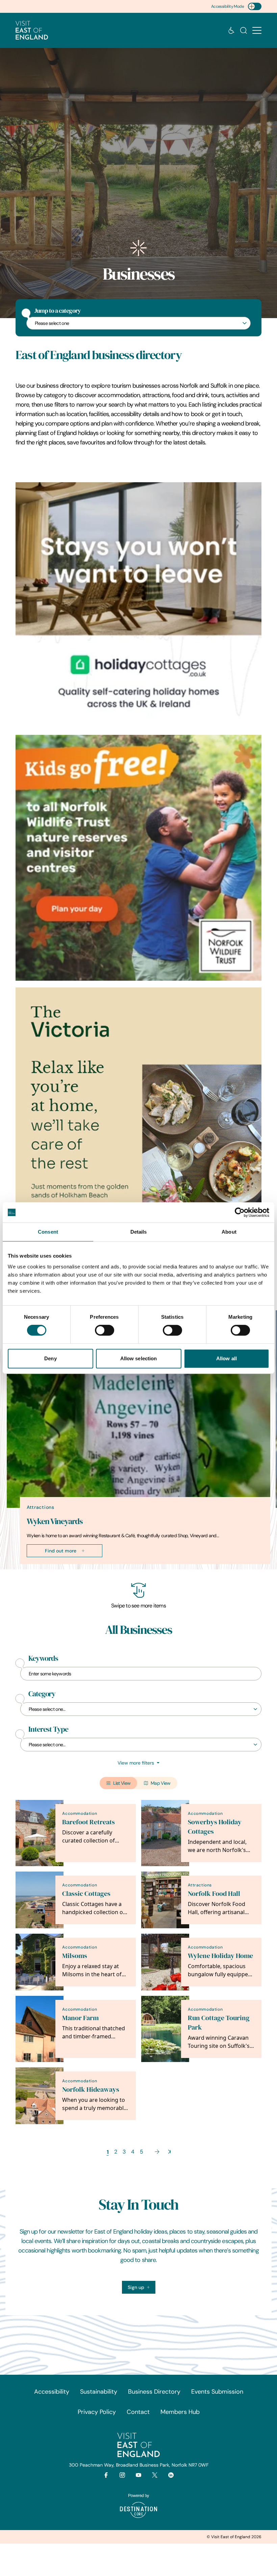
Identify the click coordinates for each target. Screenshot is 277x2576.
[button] (257, 31)
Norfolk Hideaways (91, 2090)
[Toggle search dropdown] (244, 30)
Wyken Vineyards (55, 1521)
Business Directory (154, 2392)
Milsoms (75, 1956)
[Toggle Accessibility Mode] (255, 6)
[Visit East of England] (32, 30)
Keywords (43, 1658)
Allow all (226, 1358)
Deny (50, 1358)
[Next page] (157, 2152)
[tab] (135, 1568)
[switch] (105, 1330)
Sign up (136, 2287)
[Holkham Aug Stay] (138, 1110)
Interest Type (48, 1729)
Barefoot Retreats (89, 1822)
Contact (138, 2412)
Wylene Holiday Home (220, 1956)
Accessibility (52, 2392)
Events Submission (217, 2392)
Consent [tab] (48, 1232)
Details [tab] (139, 1232)
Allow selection (139, 1358)
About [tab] (229, 1232)
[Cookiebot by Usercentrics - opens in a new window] (240, 1212)
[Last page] (169, 2152)
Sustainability (99, 2392)
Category (42, 1694)
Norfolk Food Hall (214, 1894)
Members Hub (180, 2412)
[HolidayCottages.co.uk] (138, 605)
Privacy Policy (97, 2412)
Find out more (61, 1551)
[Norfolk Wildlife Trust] (138, 858)
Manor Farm (80, 2018)
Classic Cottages (86, 1894)
